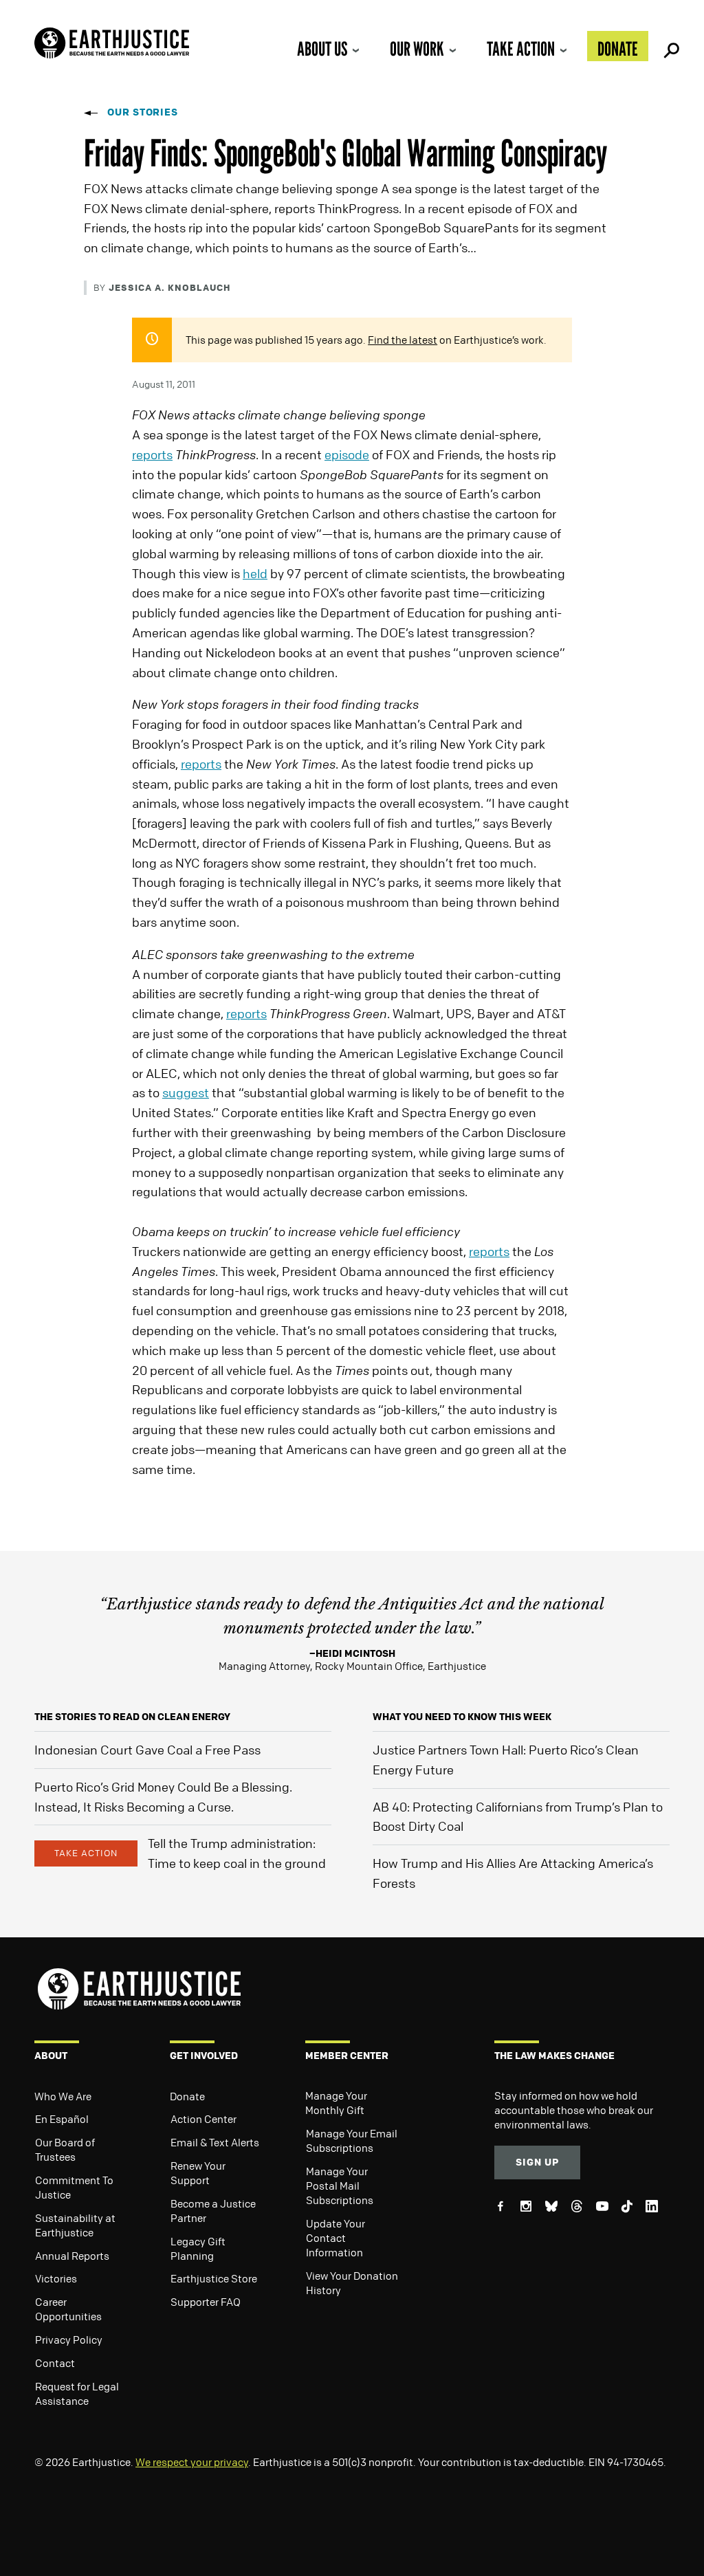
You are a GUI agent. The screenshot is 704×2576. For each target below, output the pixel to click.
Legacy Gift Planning (198, 2248)
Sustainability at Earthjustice (75, 2225)
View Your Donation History (352, 2283)
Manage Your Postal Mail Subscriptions (340, 2186)
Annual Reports (72, 2256)
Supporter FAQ (206, 2302)
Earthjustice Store (214, 2278)
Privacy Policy (69, 2340)
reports (152, 454)
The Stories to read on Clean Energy (132, 1716)
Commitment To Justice (74, 2187)
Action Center (203, 2119)
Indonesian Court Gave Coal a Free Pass (147, 1750)
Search (670, 46)
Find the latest (403, 340)
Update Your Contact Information (335, 2238)
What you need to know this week (462, 1716)
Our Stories (143, 112)
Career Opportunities (68, 2309)
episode (347, 454)
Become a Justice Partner (213, 2211)
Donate (618, 49)
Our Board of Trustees (65, 2149)
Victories (56, 2278)
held (255, 573)
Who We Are (63, 2096)
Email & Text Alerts (215, 2142)
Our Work (417, 49)
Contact (55, 2363)
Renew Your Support (198, 2173)
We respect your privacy (192, 2462)
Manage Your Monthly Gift (336, 2103)
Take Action (521, 49)
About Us (322, 49)
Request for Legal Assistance (77, 2393)
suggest (186, 1092)
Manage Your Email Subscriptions (352, 2140)
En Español (62, 2119)
